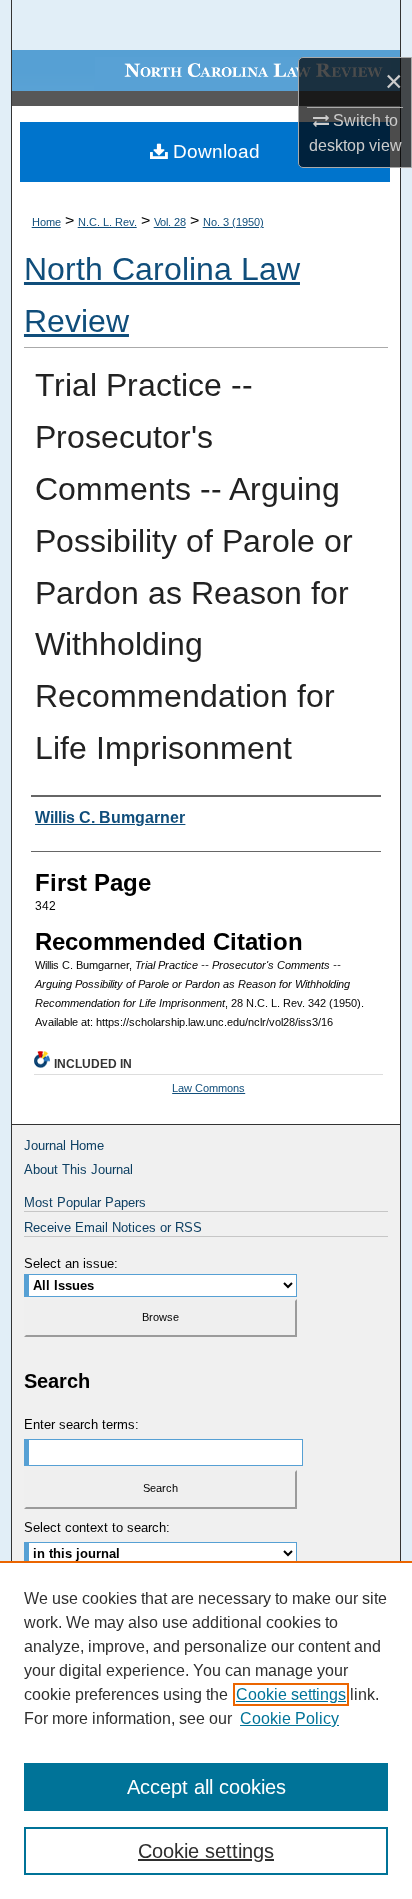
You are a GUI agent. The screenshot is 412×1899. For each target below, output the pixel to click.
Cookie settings (291, 1694)
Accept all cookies (206, 1787)
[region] (206, 1730)
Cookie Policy (289, 1718)
